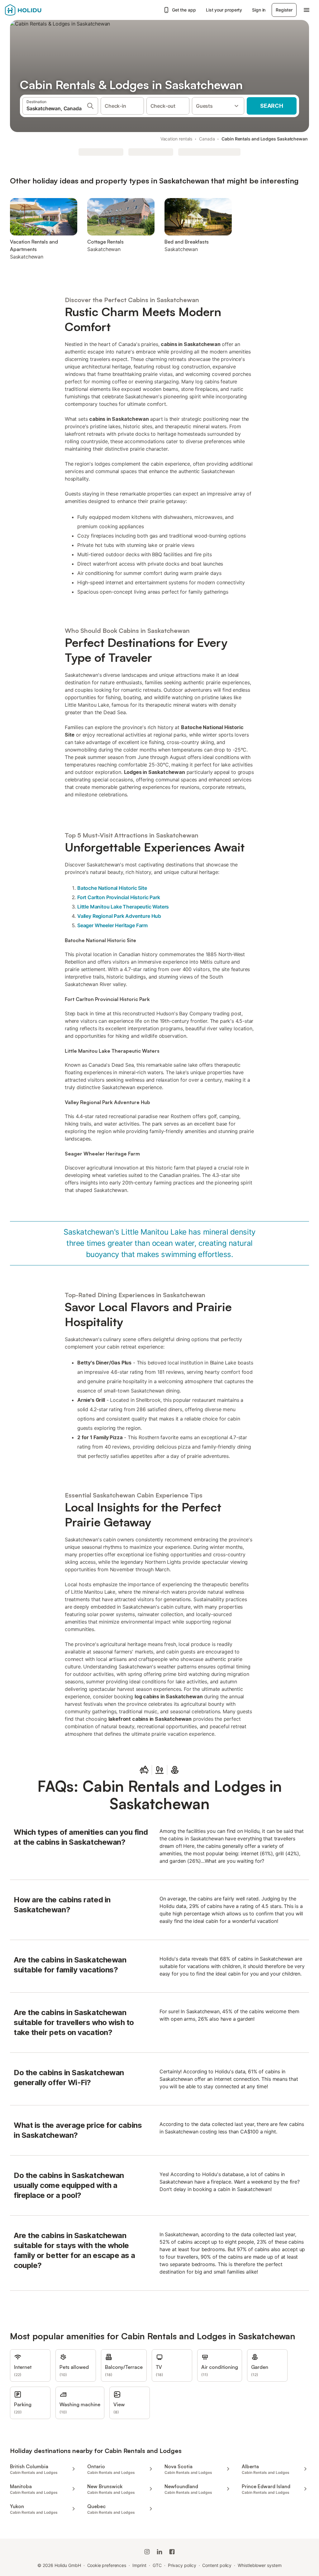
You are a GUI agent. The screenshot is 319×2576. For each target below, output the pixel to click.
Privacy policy (182, 2565)
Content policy (217, 2565)
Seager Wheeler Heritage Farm (112, 925)
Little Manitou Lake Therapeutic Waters (123, 907)
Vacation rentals (176, 139)
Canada (207, 139)
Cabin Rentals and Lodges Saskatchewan (265, 139)
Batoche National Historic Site (112, 888)
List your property (224, 10)
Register (284, 10)
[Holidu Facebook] (172, 2552)
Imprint (139, 2565)
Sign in (259, 10)
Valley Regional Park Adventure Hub (119, 916)
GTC (157, 2565)
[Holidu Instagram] (147, 2552)
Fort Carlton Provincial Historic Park (119, 897)
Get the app (184, 10)
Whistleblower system (259, 2565)
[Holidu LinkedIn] (159, 2552)
